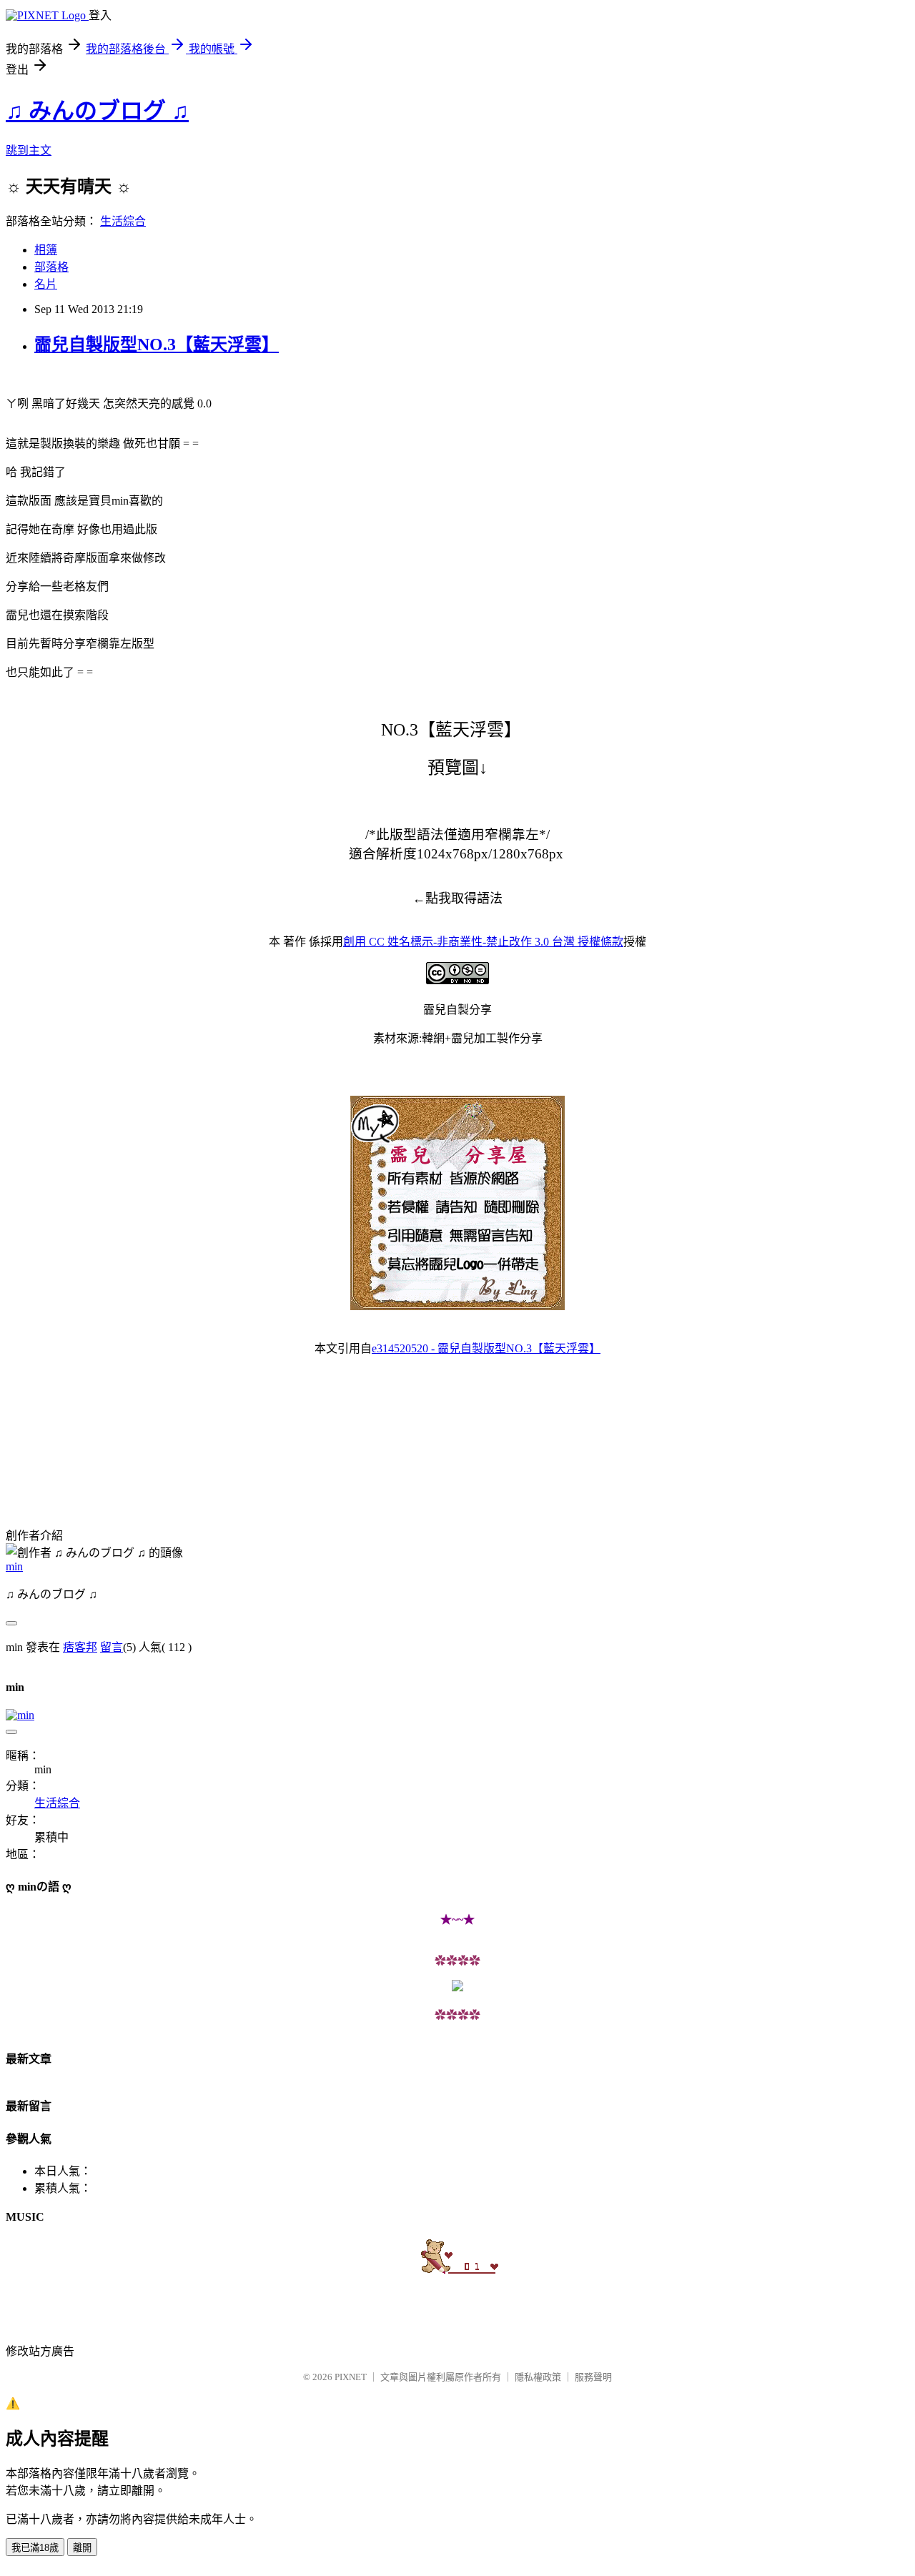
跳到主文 (29, 150)
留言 (112, 1647)
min (14, 1566)
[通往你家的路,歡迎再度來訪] (457, 1987)
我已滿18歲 (35, 2548)
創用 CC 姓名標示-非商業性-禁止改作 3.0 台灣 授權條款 (483, 942)
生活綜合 (123, 221)
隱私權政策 (538, 2377)
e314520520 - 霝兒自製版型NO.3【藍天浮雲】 (486, 1348)
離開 (82, 2548)
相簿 (46, 250)
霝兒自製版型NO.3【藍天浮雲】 (157, 345)
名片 (46, 284)
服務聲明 (593, 2377)
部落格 (51, 267)
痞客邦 (80, 1647)
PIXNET (351, 2377)
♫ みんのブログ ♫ (97, 111)
